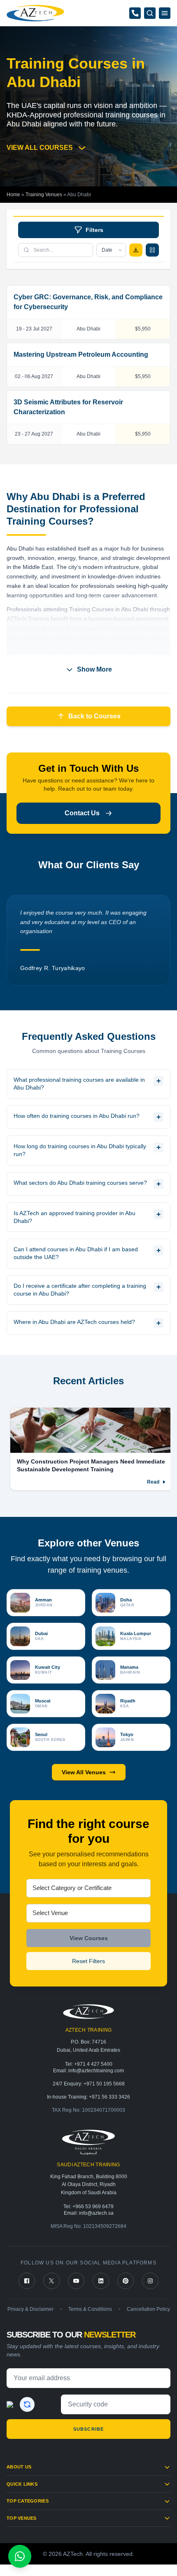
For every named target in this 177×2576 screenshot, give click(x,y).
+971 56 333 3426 (109, 2097)
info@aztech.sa (96, 2213)
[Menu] (165, 13)
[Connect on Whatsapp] (20, 2556)
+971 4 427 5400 (93, 2064)
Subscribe (88, 2429)
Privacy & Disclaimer (30, 2309)
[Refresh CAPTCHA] (27, 2404)
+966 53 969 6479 (93, 2207)
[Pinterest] (126, 2281)
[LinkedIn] (101, 2281)
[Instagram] (150, 2281)
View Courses (89, 1938)
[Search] (150, 13)
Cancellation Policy (148, 2309)
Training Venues (44, 195)
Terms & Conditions (90, 2309)
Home (13, 195)
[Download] (136, 250)
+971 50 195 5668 (104, 2084)
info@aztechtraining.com (96, 2071)
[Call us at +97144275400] (135, 13)
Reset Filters (88, 1961)
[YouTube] (76, 2281)
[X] (51, 2281)
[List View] (152, 250)
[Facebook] (27, 2281)
